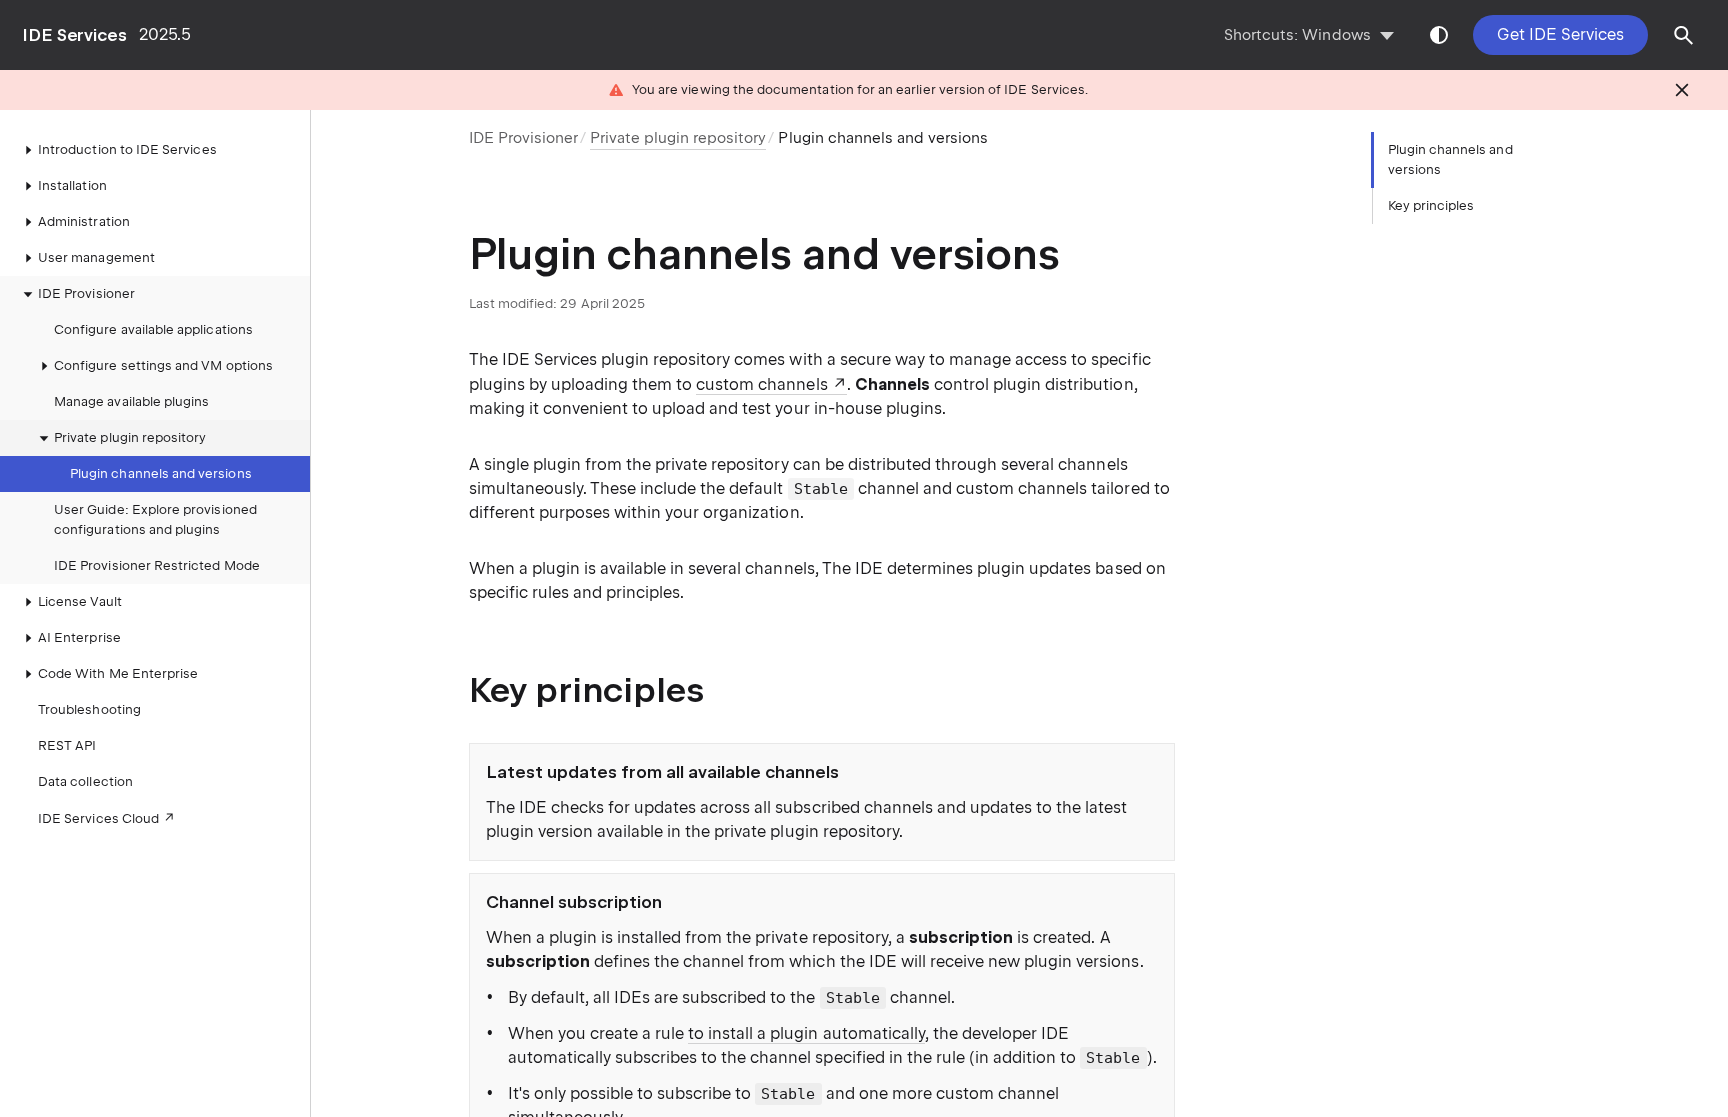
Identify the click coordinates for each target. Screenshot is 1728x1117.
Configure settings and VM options (163, 365)
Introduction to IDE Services (127, 149)
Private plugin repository (130, 437)
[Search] (1684, 35)
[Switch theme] (1439, 35)
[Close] (1682, 90)
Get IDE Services (1560, 34)
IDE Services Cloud (98, 818)
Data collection (85, 781)
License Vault (80, 601)
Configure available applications (153, 329)
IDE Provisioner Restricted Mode (157, 565)
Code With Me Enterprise (118, 673)
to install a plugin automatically (806, 1033)
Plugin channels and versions (161, 473)
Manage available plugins (131, 401)
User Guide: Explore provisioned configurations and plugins (155, 519)
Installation (72, 185)
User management (96, 257)
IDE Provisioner (523, 138)
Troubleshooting (89, 709)
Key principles (1431, 205)
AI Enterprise (79, 637)
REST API (67, 745)
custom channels (761, 384)
